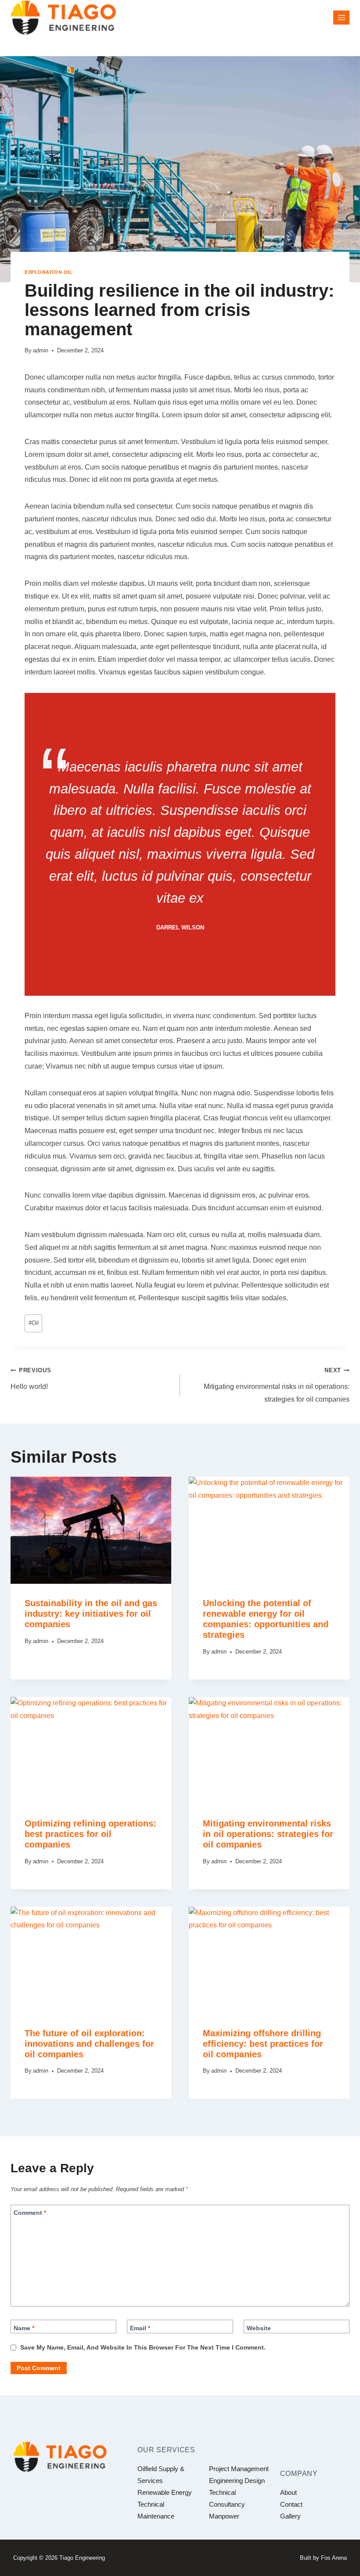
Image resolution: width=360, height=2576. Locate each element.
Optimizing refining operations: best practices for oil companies (90, 1834)
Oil (34, 1323)
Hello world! (31, 1379)
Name (24, 2328)
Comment (30, 2213)
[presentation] (91, 1530)
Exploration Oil (49, 272)
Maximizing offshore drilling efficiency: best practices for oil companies (263, 2044)
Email (140, 2328)
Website (259, 2328)
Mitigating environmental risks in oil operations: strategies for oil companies (277, 1385)
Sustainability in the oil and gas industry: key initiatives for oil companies (91, 1614)
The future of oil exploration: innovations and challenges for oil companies (89, 2044)
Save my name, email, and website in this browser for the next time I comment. (143, 2347)
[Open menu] (341, 17)
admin (41, 350)
